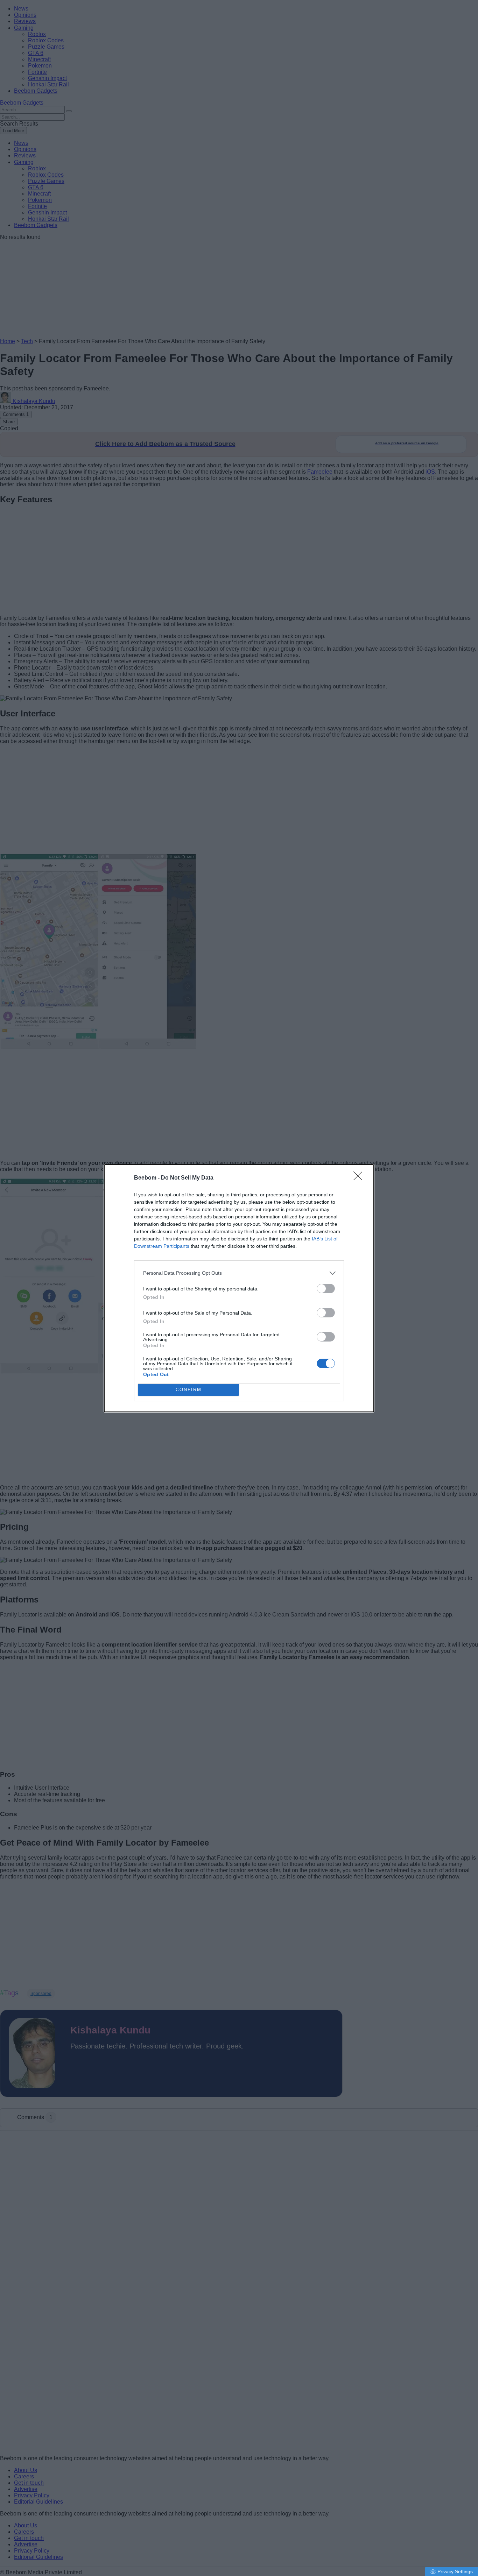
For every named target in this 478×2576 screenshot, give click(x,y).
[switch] (326, 1289)
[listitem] (239, 1273)
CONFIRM (189, 1390)
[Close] (360, 1178)
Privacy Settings (455, 2571)
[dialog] (239, 1288)
